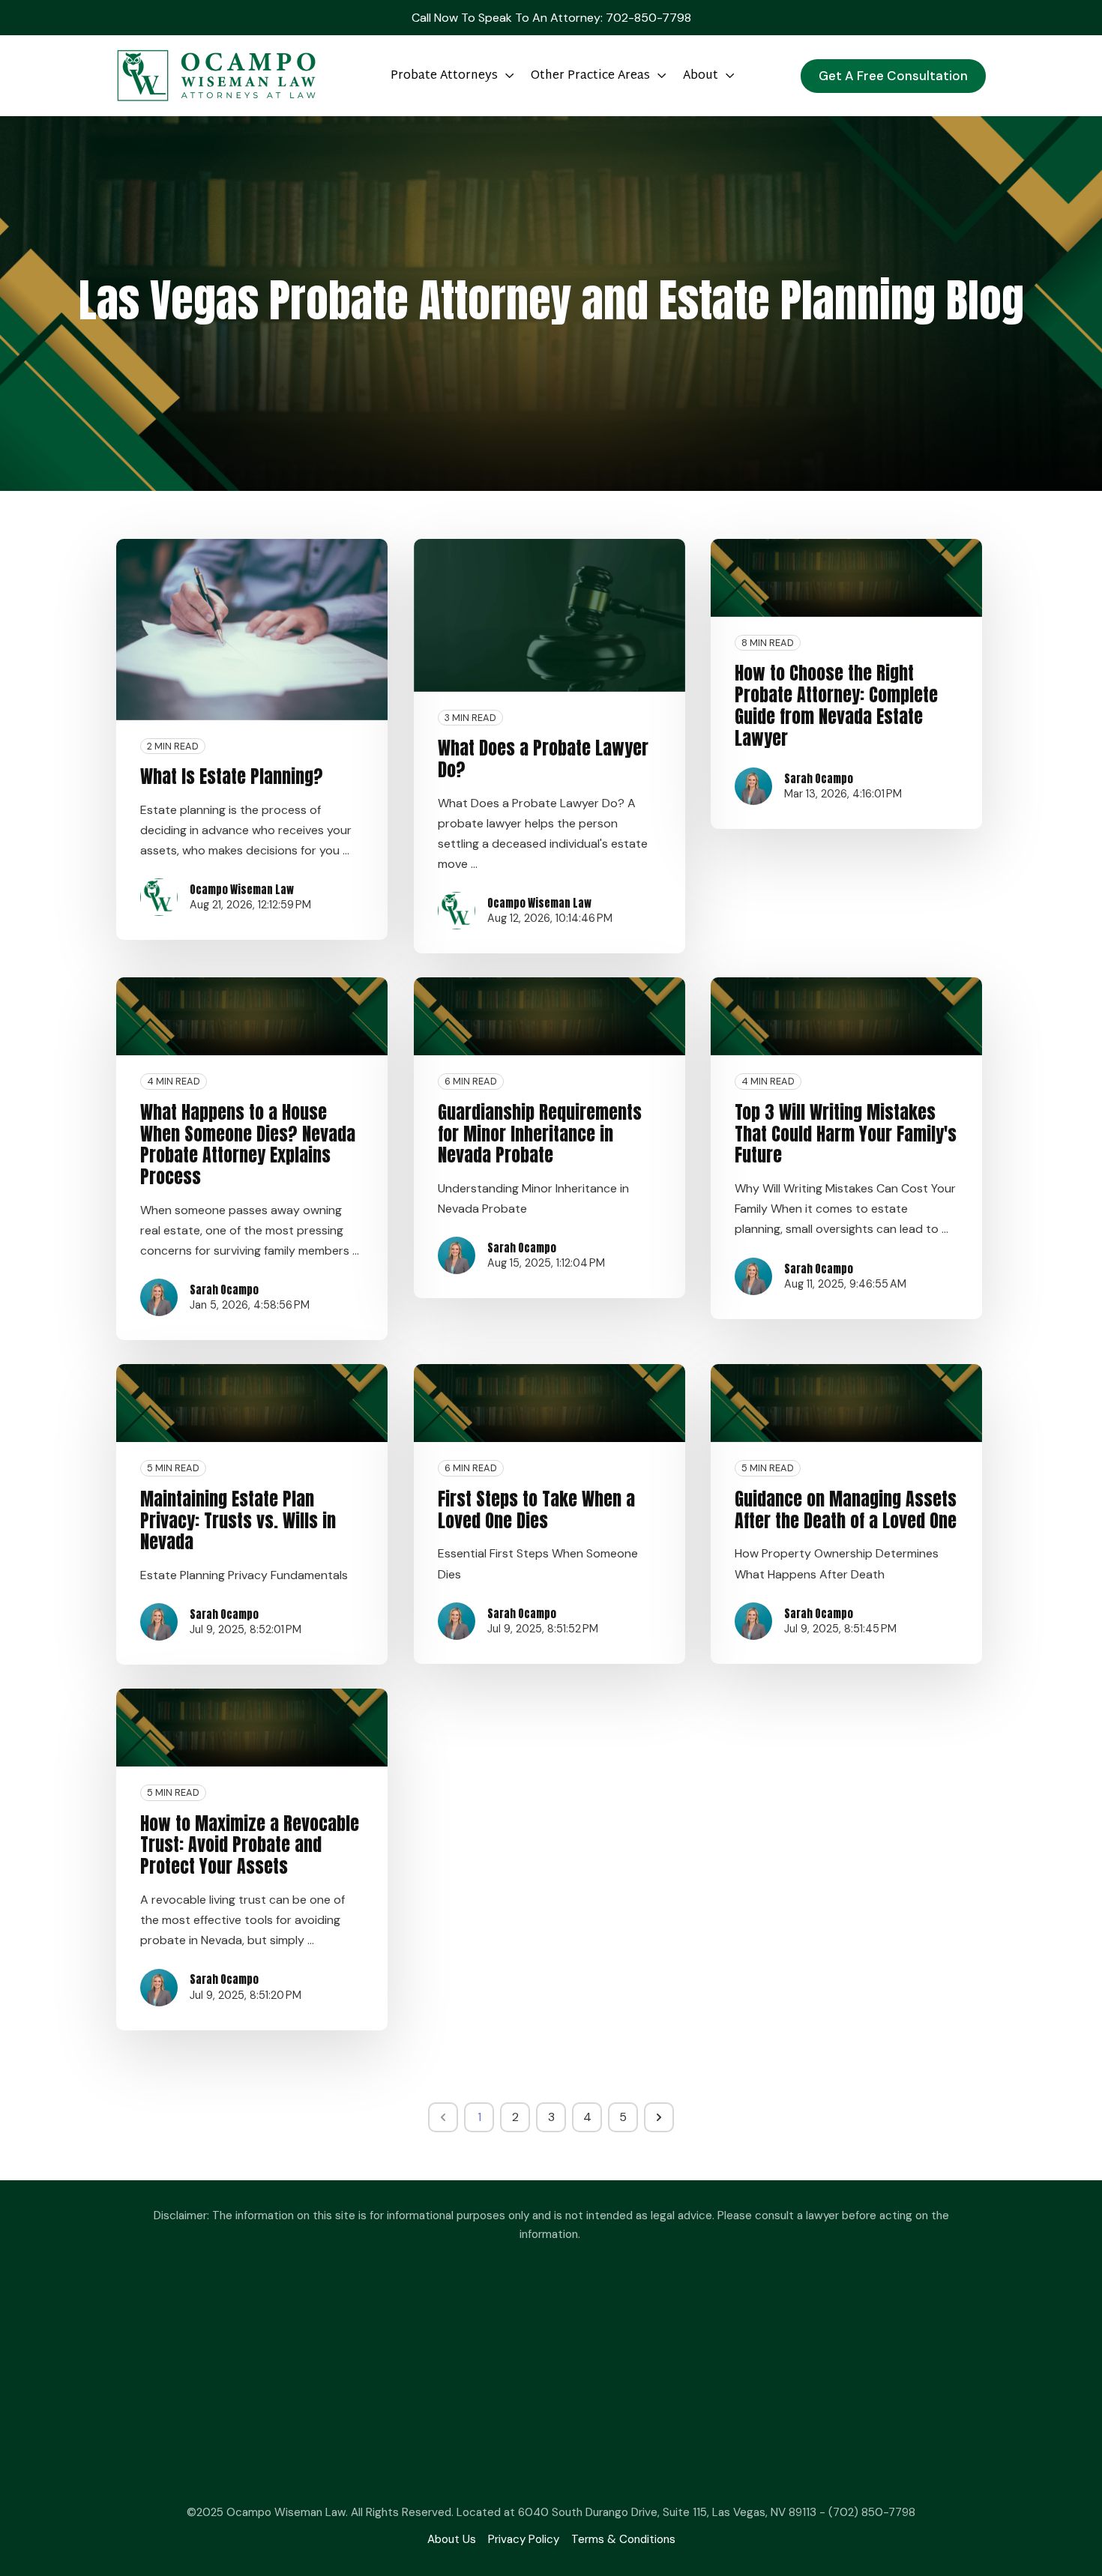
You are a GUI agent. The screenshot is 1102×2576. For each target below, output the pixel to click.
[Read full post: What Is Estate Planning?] (252, 630)
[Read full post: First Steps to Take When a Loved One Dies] (550, 1403)
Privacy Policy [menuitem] (524, 2539)
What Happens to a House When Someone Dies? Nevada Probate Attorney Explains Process (248, 1144)
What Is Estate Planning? (232, 776)
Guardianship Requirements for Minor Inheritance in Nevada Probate (540, 1134)
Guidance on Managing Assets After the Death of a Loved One (846, 1510)
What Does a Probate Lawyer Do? (543, 759)
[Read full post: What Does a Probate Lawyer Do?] (550, 615)
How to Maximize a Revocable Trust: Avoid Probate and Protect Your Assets (250, 1845)
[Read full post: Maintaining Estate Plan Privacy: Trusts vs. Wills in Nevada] (252, 1403)
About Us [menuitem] (452, 2539)
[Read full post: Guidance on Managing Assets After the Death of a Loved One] (846, 1403)
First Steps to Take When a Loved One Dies (536, 1510)
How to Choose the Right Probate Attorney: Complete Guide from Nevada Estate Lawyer (836, 705)
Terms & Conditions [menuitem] (623, 2539)
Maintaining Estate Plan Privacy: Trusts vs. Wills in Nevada (238, 1521)
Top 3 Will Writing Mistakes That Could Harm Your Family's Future (846, 1134)
